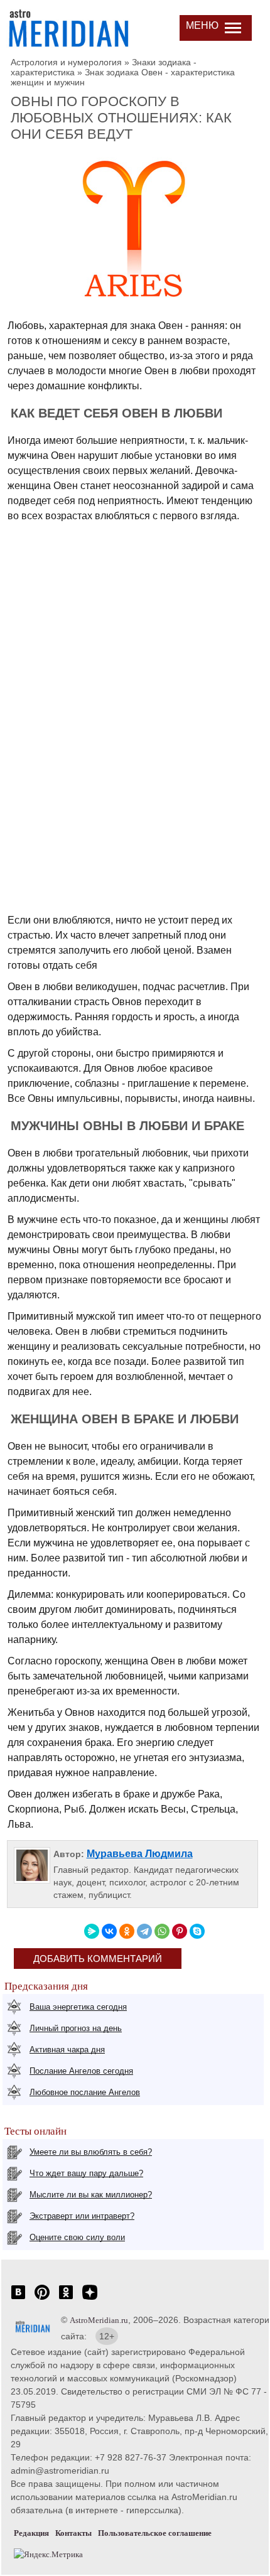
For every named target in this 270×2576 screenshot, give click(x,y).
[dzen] (90, 2299)
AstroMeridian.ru (99, 2320)
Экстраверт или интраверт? (82, 2216)
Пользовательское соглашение (155, 2533)
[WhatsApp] (162, 1931)
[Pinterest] (180, 1931)
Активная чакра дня (67, 2050)
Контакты (73, 2533)
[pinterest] (42, 2299)
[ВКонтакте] (109, 1931)
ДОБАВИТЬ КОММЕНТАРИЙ (98, 1959)
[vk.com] (18, 2299)
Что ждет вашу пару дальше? (86, 2173)
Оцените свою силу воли (77, 2237)
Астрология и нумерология (66, 62)
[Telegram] (144, 1931)
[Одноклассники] (127, 1931)
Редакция (31, 2533)
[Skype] (197, 1931)
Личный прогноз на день (76, 2028)
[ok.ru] (66, 2299)
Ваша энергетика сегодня (78, 2007)
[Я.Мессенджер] (92, 1931)
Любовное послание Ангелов (85, 2092)
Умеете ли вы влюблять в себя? (91, 2152)
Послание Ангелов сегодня (81, 2071)
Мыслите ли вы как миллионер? (91, 2195)
